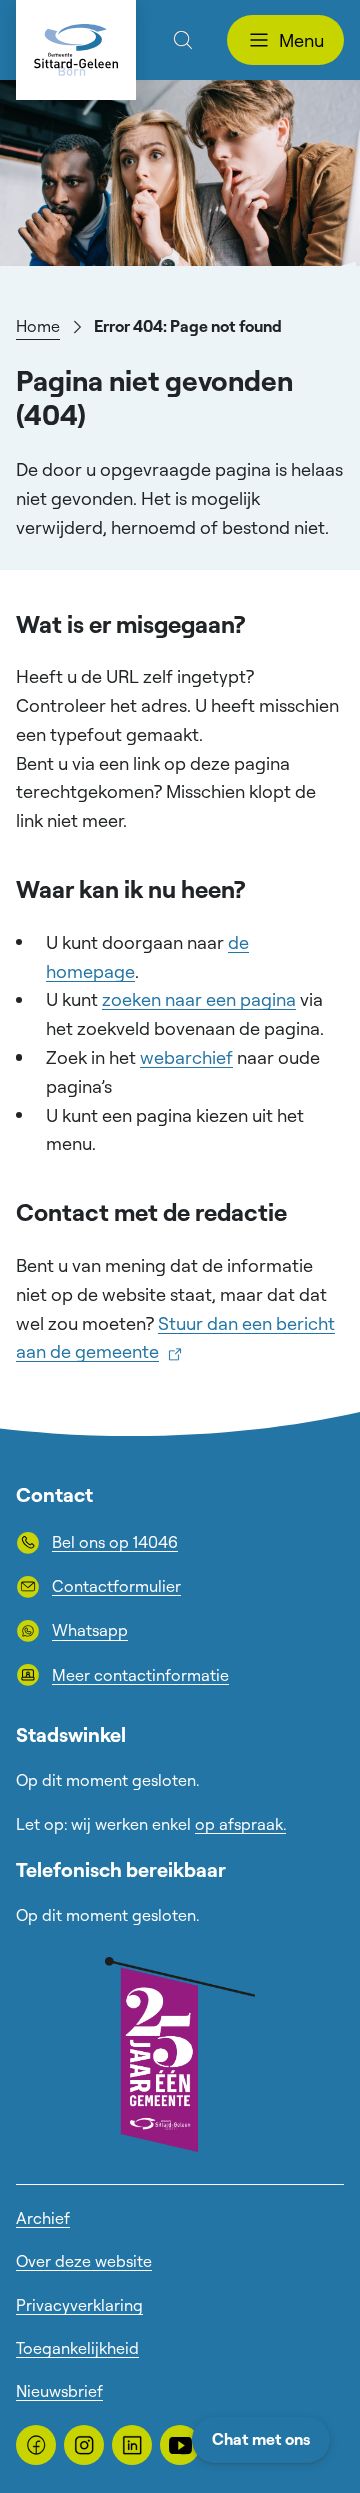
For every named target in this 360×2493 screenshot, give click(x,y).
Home (38, 326)
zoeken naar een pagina (199, 999)
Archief (43, 2218)
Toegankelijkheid (77, 2348)
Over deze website (84, 2261)
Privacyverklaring (79, 2305)
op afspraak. (240, 1824)
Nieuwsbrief (59, 2391)
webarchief (186, 1057)
